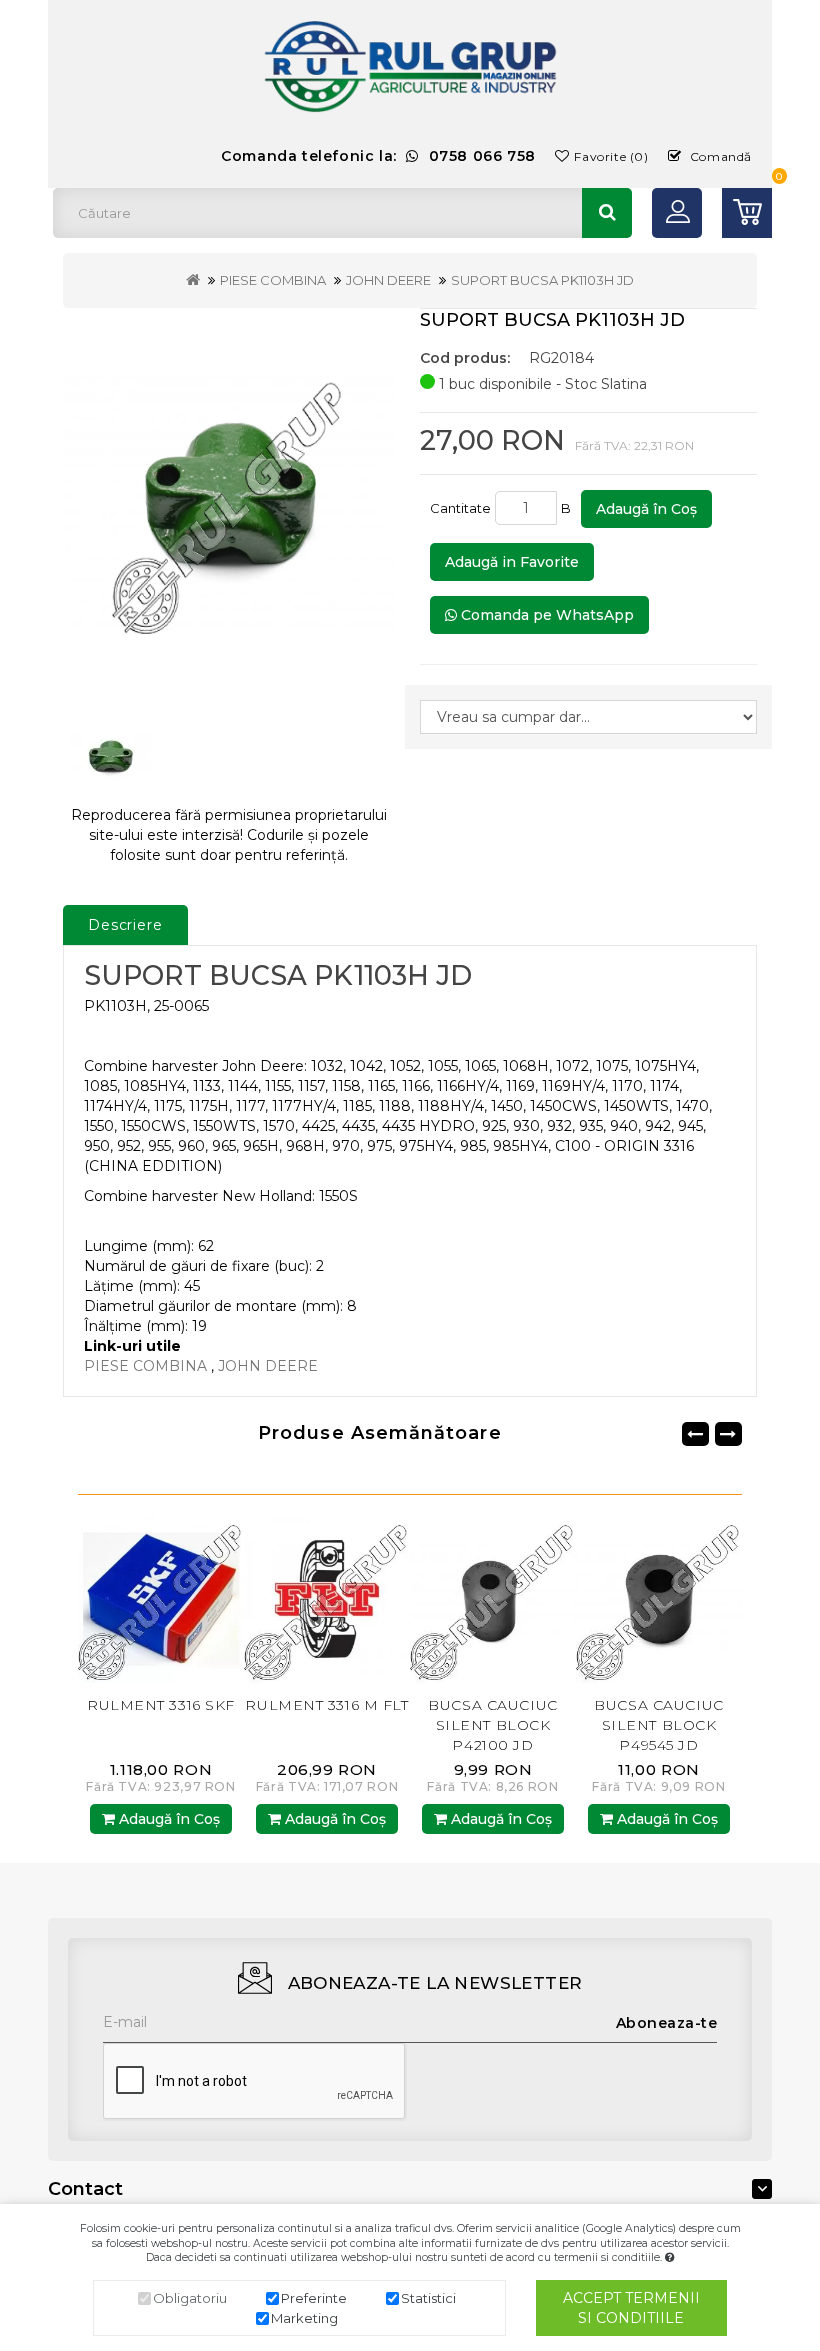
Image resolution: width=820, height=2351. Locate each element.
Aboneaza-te (667, 2023)
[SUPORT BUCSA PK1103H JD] (229, 502)
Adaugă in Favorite (512, 562)
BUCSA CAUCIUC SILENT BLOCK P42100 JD (326, 1725)
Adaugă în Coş (646, 509)
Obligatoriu (190, 2298)
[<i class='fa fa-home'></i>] (193, 280)
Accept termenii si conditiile (631, 2308)
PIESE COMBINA (273, 280)
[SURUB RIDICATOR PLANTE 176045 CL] (659, 1598)
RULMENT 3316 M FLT (160, 1705)
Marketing (304, 2318)
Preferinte (314, 2298)
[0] (747, 213)
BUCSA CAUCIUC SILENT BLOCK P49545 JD (492, 1725)
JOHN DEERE (388, 280)
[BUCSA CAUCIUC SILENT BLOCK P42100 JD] (327, 1598)
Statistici (428, 2298)
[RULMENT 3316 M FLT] (161, 1598)
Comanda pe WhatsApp (545, 615)
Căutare (607, 213)
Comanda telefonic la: (378, 156)
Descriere (125, 925)
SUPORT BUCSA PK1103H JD (542, 280)
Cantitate (460, 508)
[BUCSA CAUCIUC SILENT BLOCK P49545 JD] (493, 1598)
